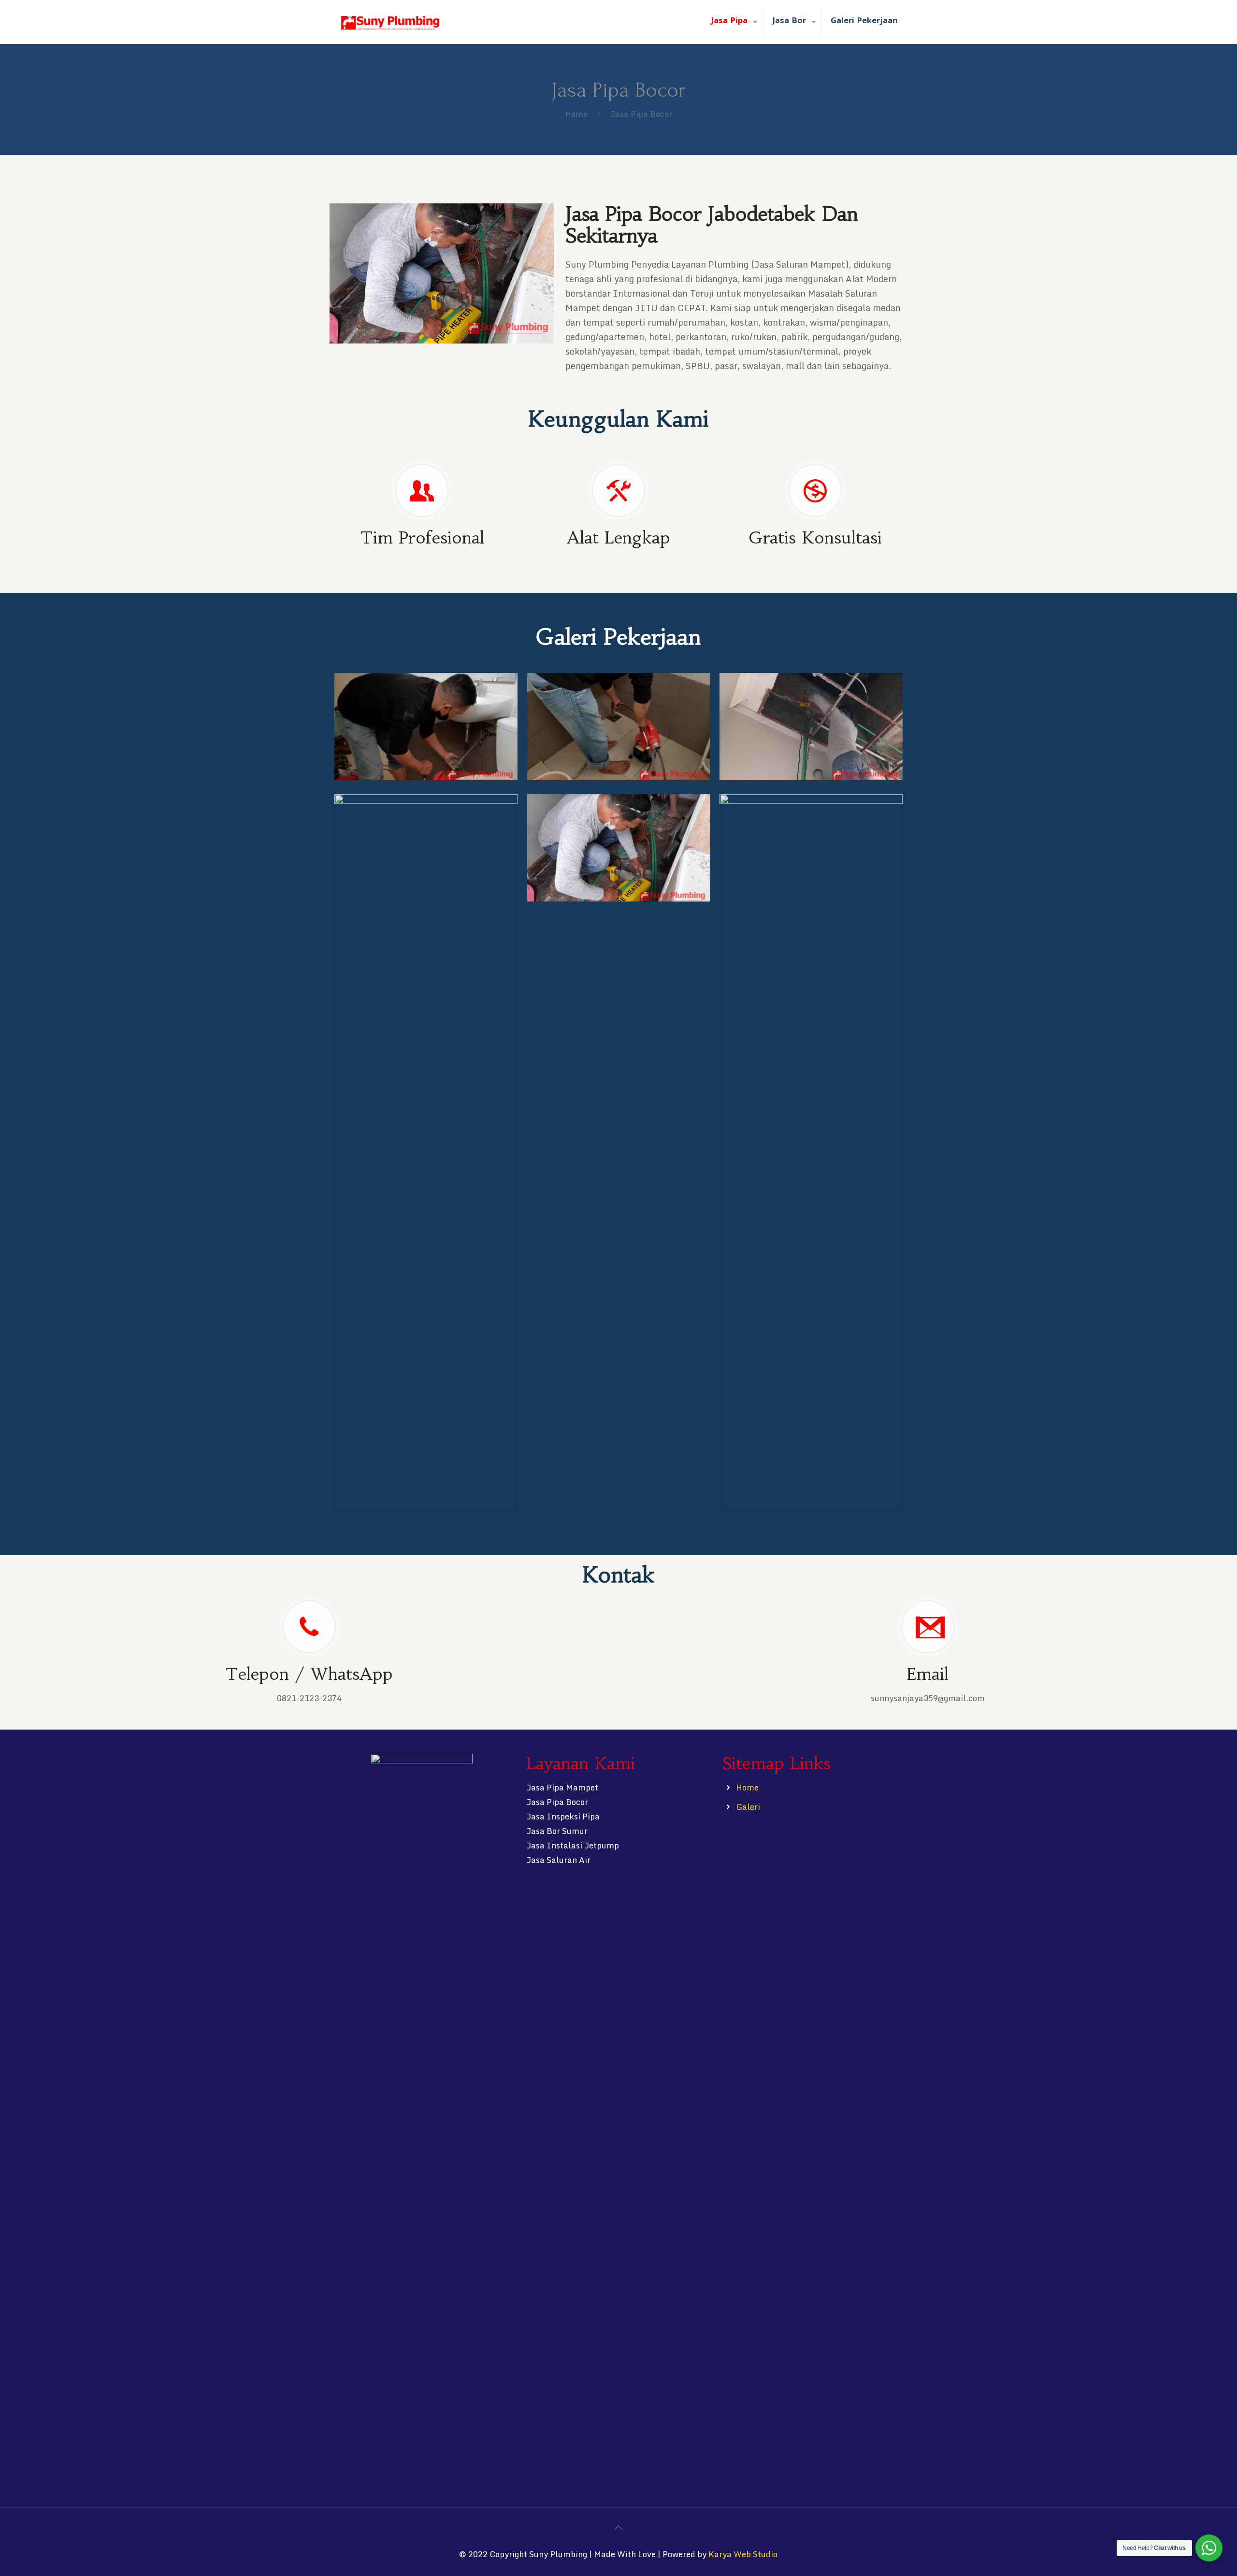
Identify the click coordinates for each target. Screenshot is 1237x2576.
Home (576, 114)
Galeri (748, 1807)
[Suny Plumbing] (390, 22)
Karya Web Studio (743, 2554)
